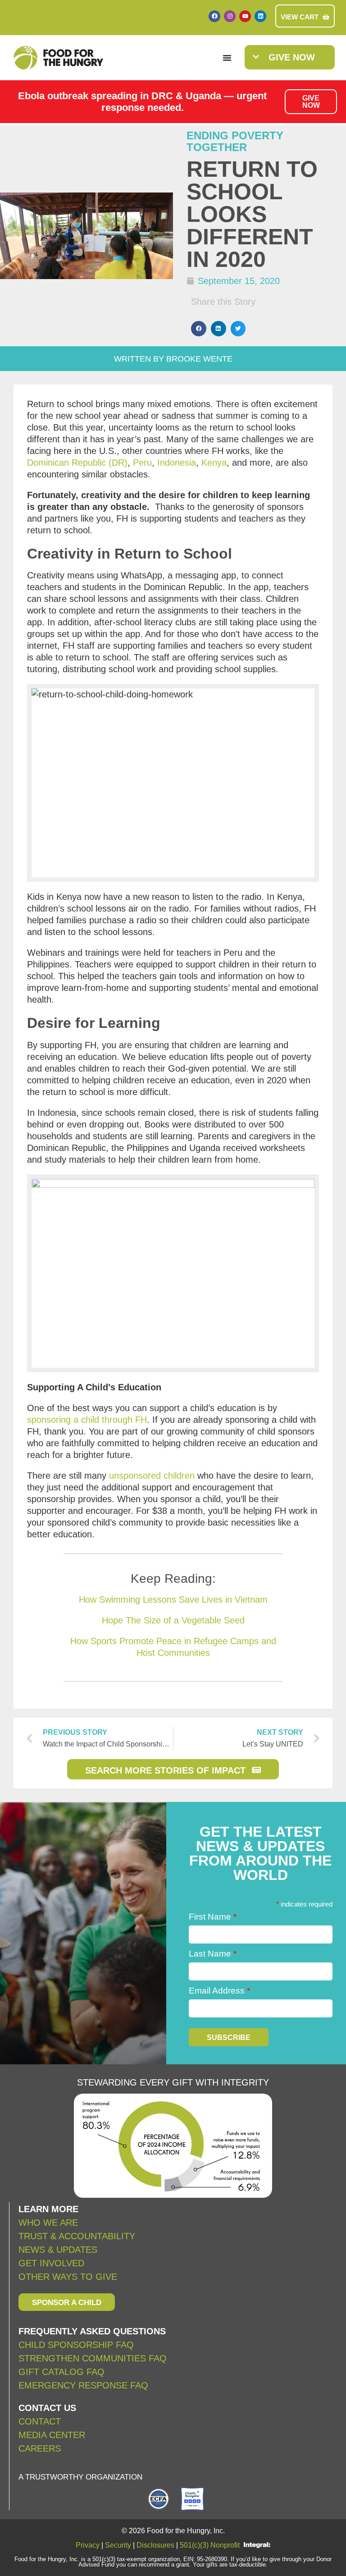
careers (40, 2448)
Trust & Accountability (77, 2236)
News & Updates (58, 2250)
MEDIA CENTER (52, 2435)
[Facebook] (214, 16)
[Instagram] (230, 16)
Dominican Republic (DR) (77, 463)
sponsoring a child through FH (87, 1420)
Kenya (214, 463)
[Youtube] (245, 16)
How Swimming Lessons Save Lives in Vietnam (173, 1600)
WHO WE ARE (48, 2223)
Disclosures (155, 2545)
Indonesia (177, 463)
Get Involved (51, 2263)
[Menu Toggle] (227, 58)
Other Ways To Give (68, 2277)
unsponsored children (152, 1476)
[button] (199, 329)
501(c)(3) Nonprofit (210, 2545)
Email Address (219, 1991)
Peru (142, 463)
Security (118, 2545)
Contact (40, 2421)
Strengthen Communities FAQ (93, 2358)
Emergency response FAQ (83, 2385)
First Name (213, 1917)
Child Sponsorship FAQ (77, 2345)
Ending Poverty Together (235, 141)
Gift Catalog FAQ (61, 2372)
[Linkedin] (260, 16)
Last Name (213, 1954)
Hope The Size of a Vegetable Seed (173, 1620)
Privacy (88, 2545)
